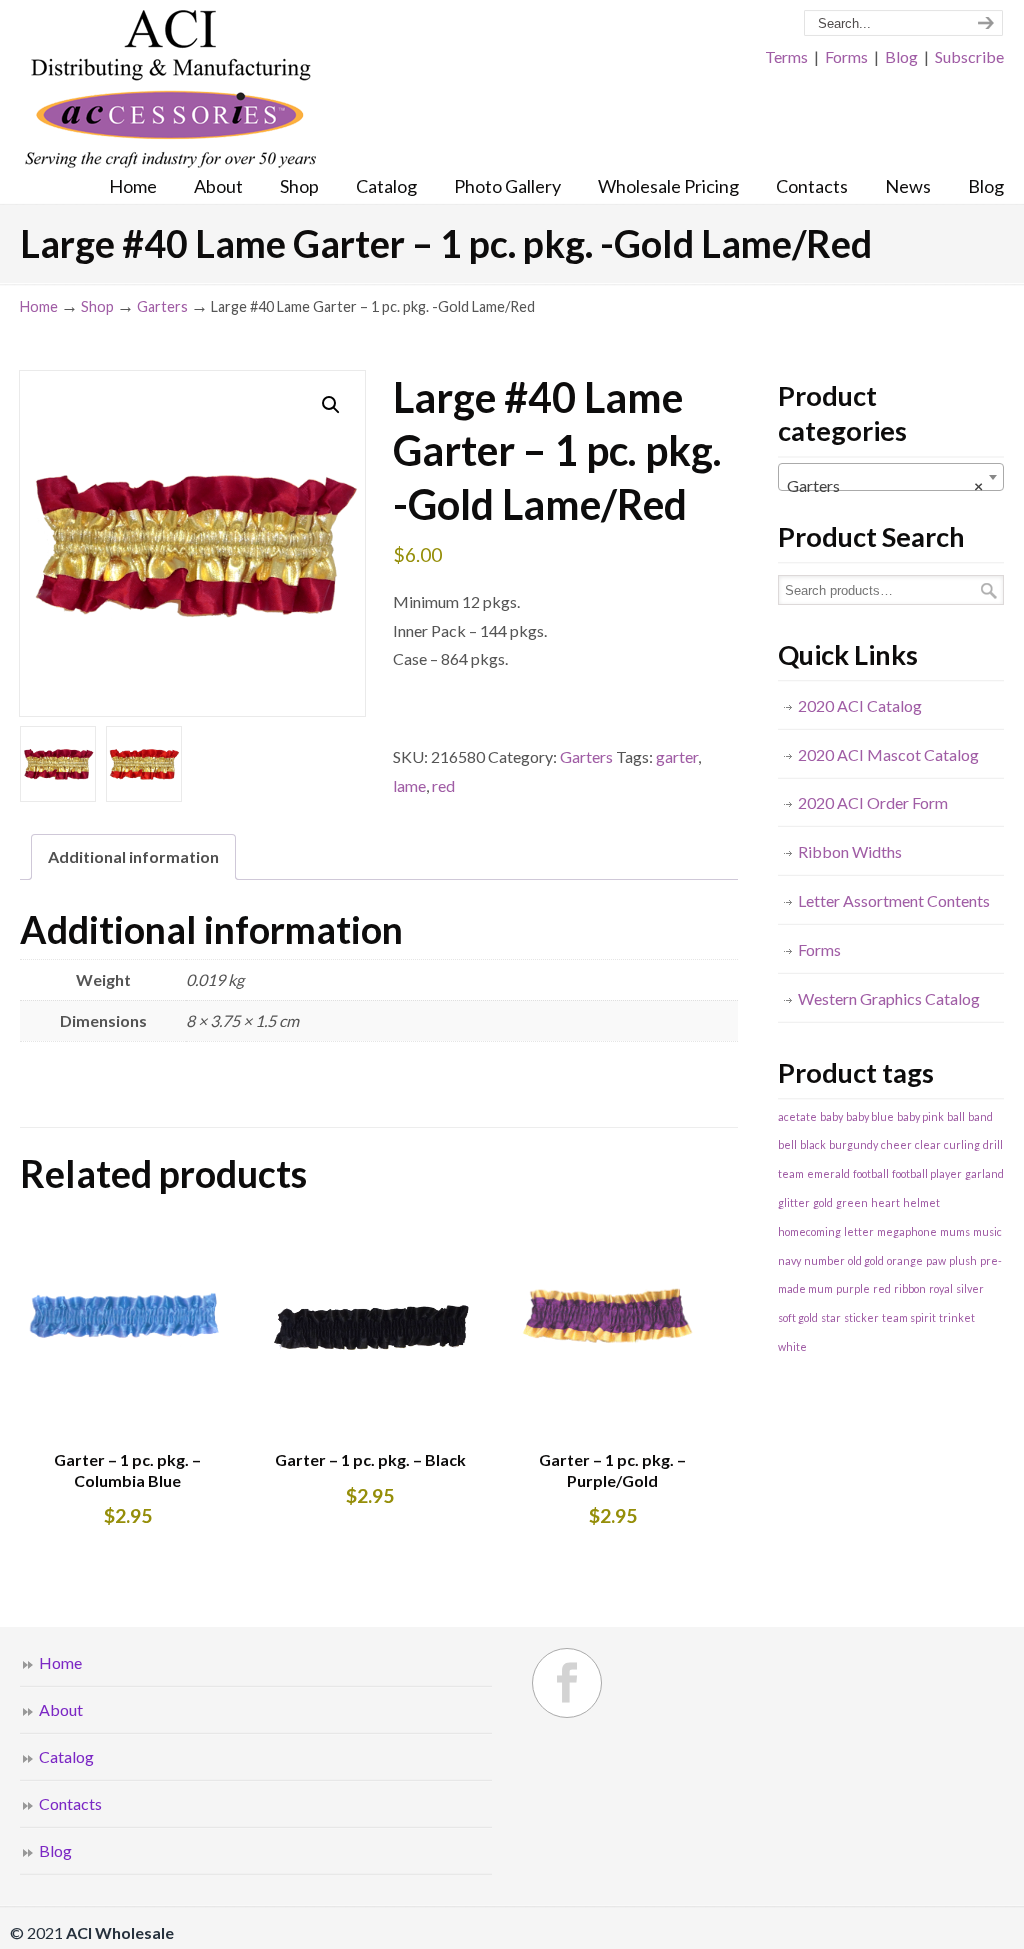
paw (936, 1260)
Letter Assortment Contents (894, 900)
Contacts (70, 1803)
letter (859, 1231)
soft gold (798, 1317)
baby (831, 1116)
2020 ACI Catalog (860, 705)
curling (962, 1144)
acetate (797, 1116)
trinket (957, 1317)
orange (905, 1260)
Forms (846, 56)
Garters (162, 306)
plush (963, 1260)
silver (970, 1288)
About (61, 1709)
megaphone (907, 1231)
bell (787, 1144)
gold (823, 1202)
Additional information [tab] (133, 856)
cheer (896, 1144)
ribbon (910, 1288)
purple (853, 1288)
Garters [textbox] (885, 485)
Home (39, 306)
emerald (828, 1173)
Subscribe (969, 56)
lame (409, 785)
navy (789, 1260)
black (813, 1144)
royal (941, 1288)
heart (885, 1202)
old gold (866, 1260)
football (871, 1173)
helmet (921, 1202)
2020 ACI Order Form (873, 802)
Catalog (66, 1756)
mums (955, 1231)
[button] (331, 405)
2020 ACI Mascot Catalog (888, 754)
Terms (786, 56)
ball (956, 1116)
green (852, 1202)
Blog (901, 56)
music (987, 1231)
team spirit (909, 1317)
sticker (861, 1317)
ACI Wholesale (170, 90)
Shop (97, 306)
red (443, 785)
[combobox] (891, 477)
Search (989, 590)
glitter (794, 1202)
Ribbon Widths (850, 851)
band (980, 1116)
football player (927, 1173)
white (792, 1346)
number (824, 1260)
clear (928, 1144)
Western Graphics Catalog (889, 998)
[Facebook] (567, 1683)
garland (984, 1173)
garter (677, 756)
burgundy (853, 1144)
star (831, 1317)
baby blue (870, 1116)
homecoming (809, 1231)
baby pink (920, 1116)
